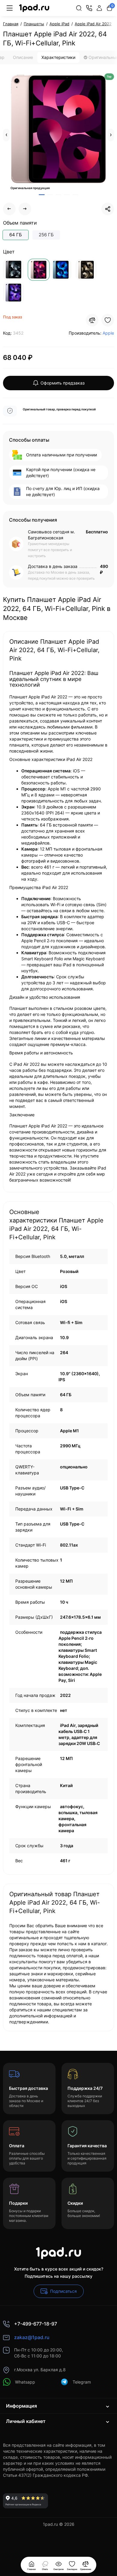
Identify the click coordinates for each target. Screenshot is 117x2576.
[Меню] (10, 8)
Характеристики (58, 57)
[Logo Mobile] (34, 8)
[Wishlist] (108, 320)
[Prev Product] (9, 209)
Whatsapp (25, 2382)
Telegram (82, 2382)
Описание (23, 57)
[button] (6, 135)
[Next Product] (25, 209)
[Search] (79, 8)
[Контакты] (89, 8)
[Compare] (92, 320)
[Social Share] (108, 209)
